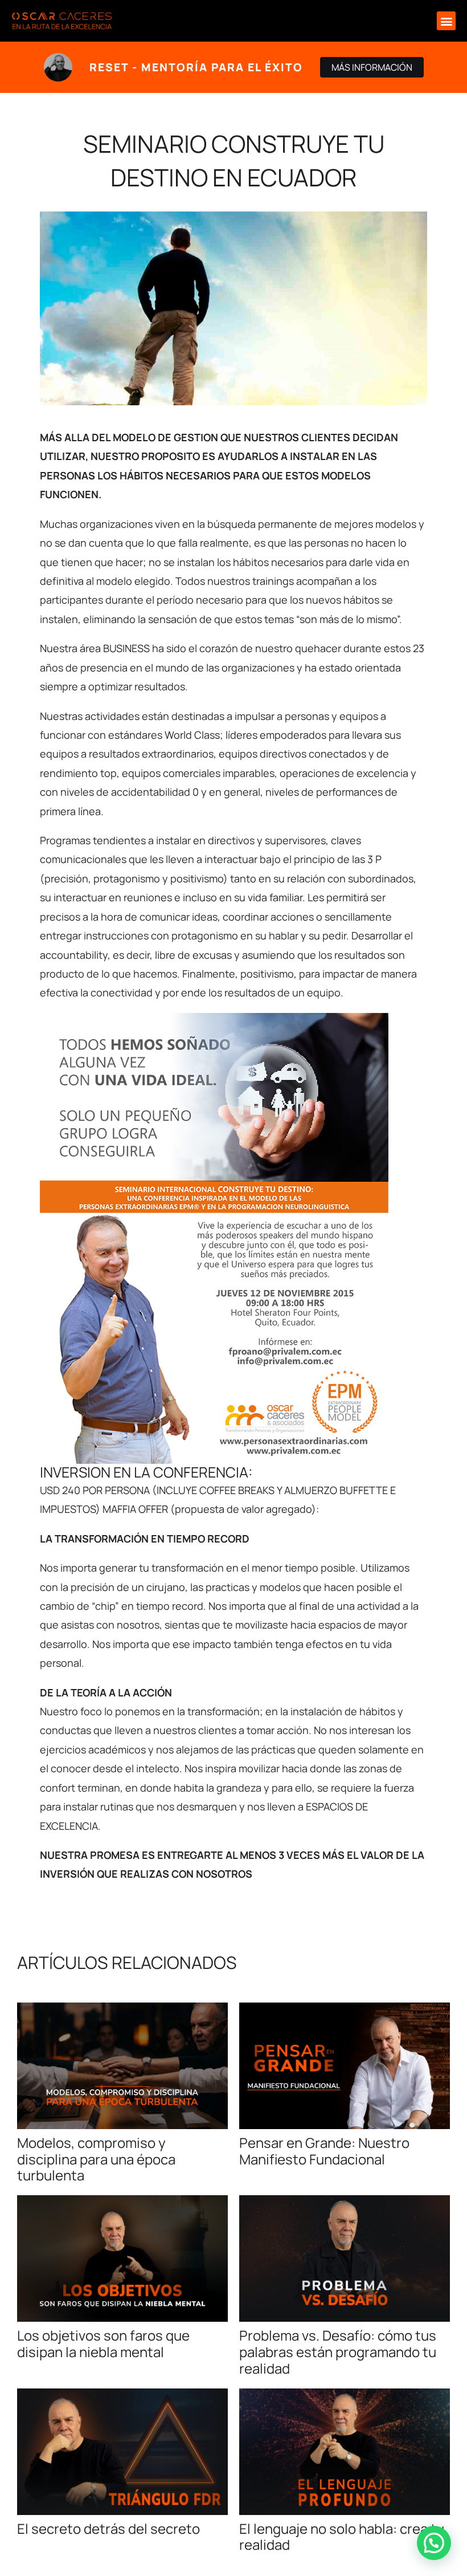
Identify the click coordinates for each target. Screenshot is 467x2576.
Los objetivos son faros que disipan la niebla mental (103, 2343)
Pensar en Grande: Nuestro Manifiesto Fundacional (324, 2151)
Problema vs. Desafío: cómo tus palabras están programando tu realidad (338, 2352)
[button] (446, 21)
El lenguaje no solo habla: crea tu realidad (342, 2537)
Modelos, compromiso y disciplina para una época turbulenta (96, 2159)
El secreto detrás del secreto (108, 2528)
